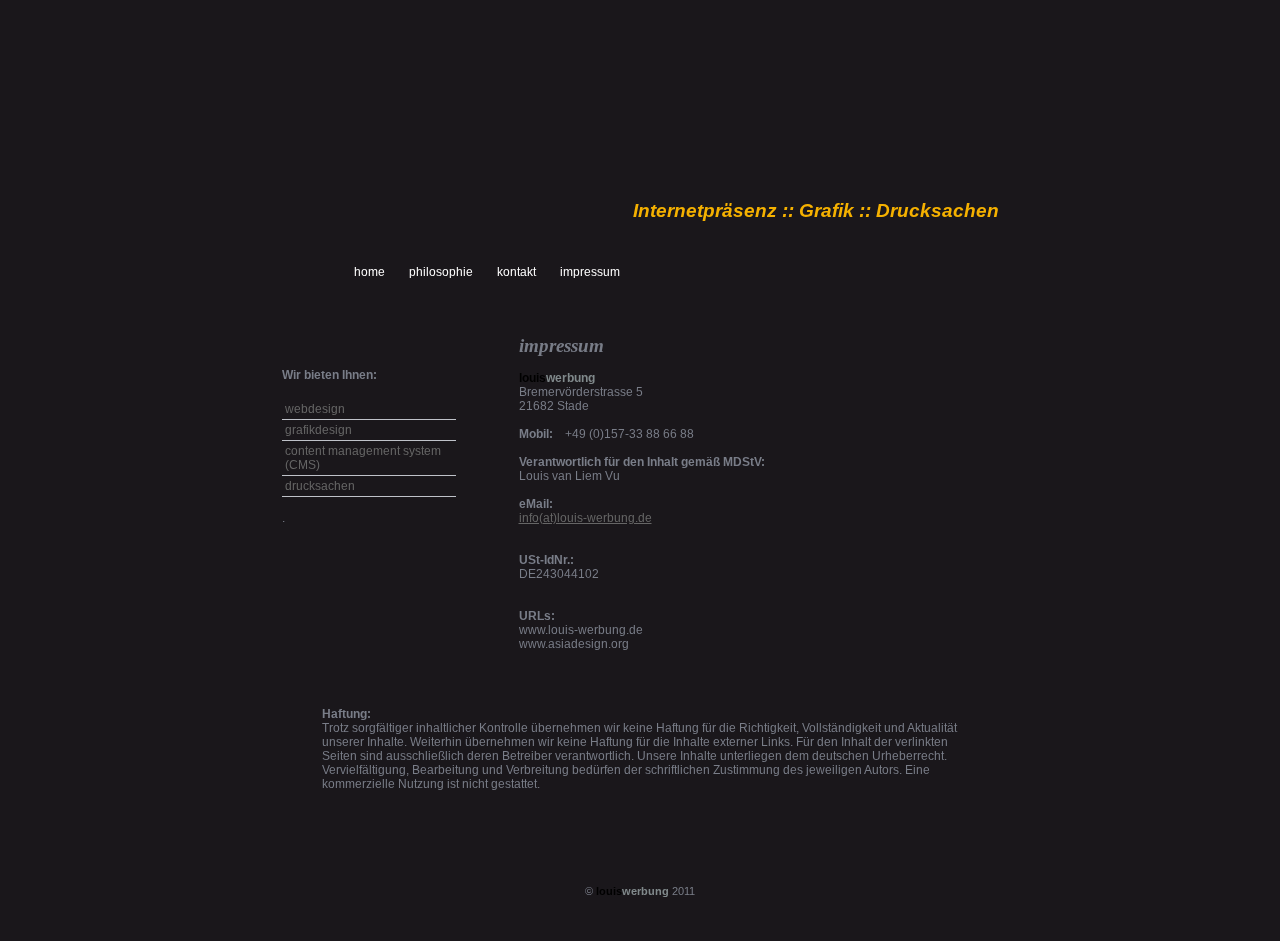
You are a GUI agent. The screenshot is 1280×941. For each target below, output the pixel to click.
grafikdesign (318, 430)
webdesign (315, 409)
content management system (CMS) (363, 458)
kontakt (516, 272)
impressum (590, 272)
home (369, 272)
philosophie (441, 272)
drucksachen (320, 486)
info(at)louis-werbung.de (585, 518)
